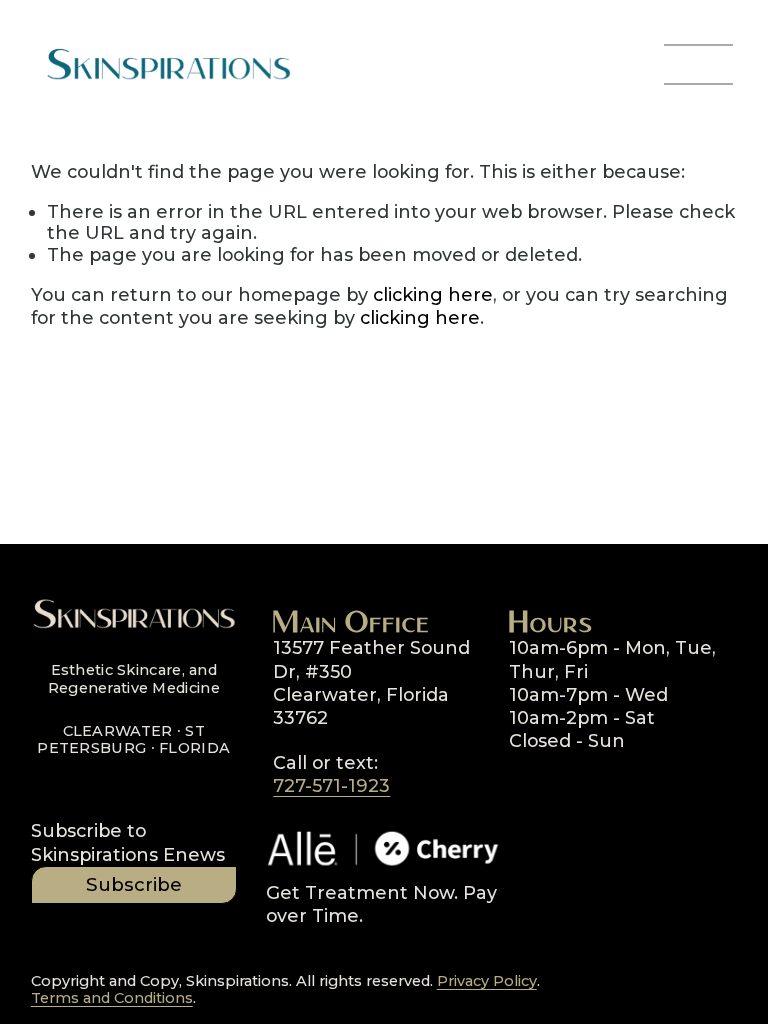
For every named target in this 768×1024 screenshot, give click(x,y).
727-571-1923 (331, 785)
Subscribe (134, 884)
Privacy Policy (487, 981)
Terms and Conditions (112, 998)
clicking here (433, 294)
